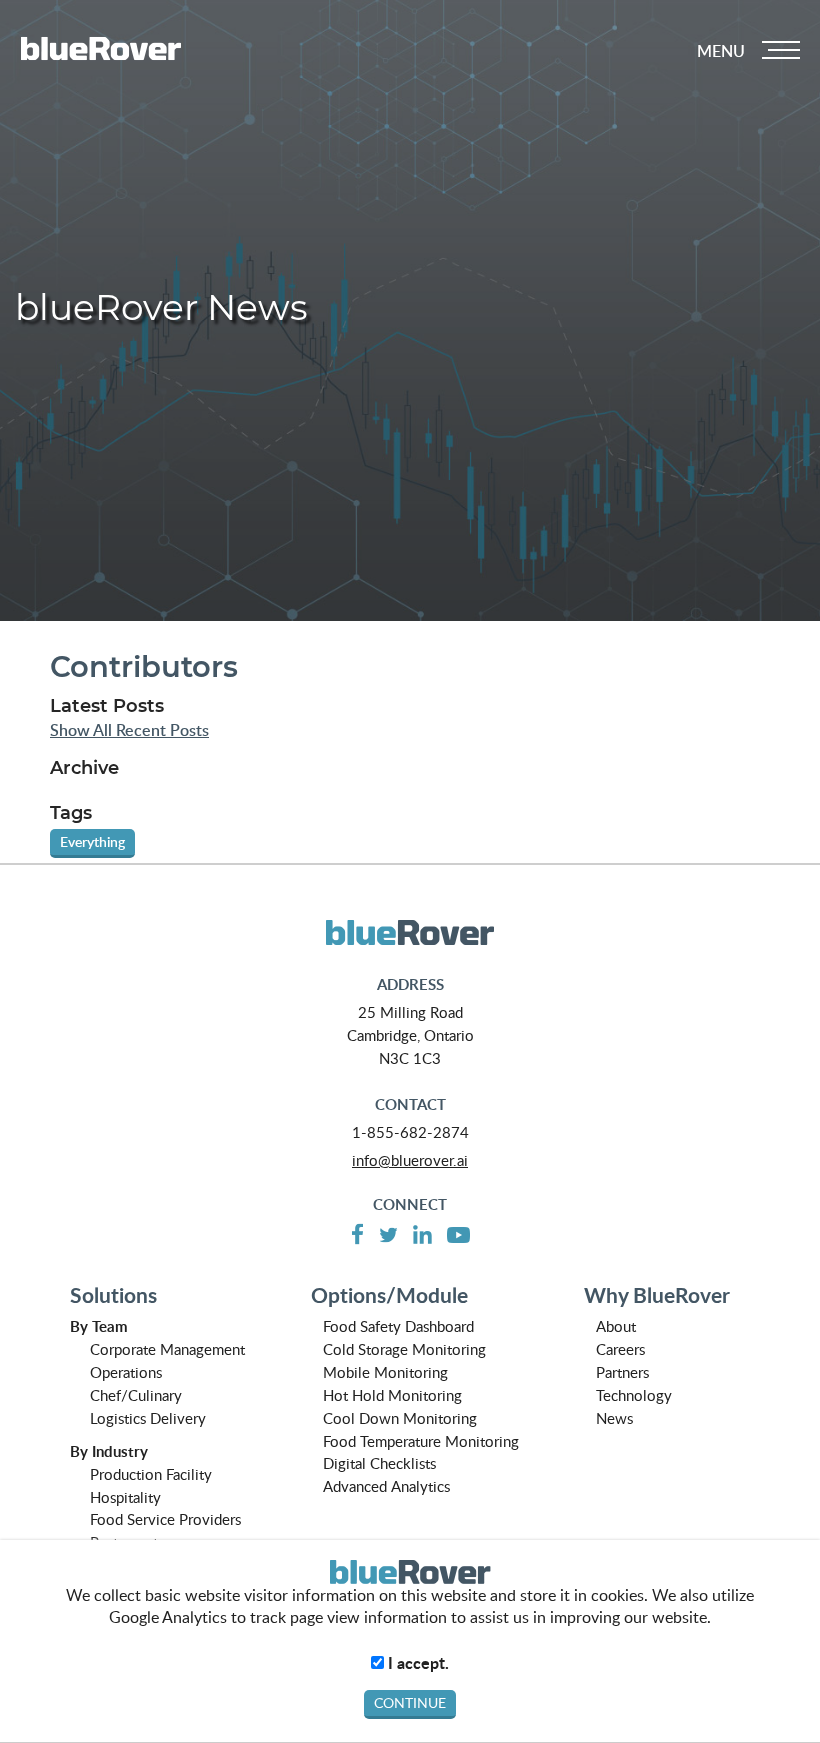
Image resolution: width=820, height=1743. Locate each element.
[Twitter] (388, 1233)
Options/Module (389, 1295)
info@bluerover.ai (410, 1160)
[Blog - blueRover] (410, 933)
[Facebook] (357, 1233)
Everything (92, 841)
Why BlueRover (657, 1295)
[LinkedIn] (422, 1232)
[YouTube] (458, 1233)
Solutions (113, 1295)
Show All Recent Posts (129, 731)
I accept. (416, 1663)
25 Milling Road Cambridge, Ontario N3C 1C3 (410, 1035)
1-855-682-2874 (410, 1132)
